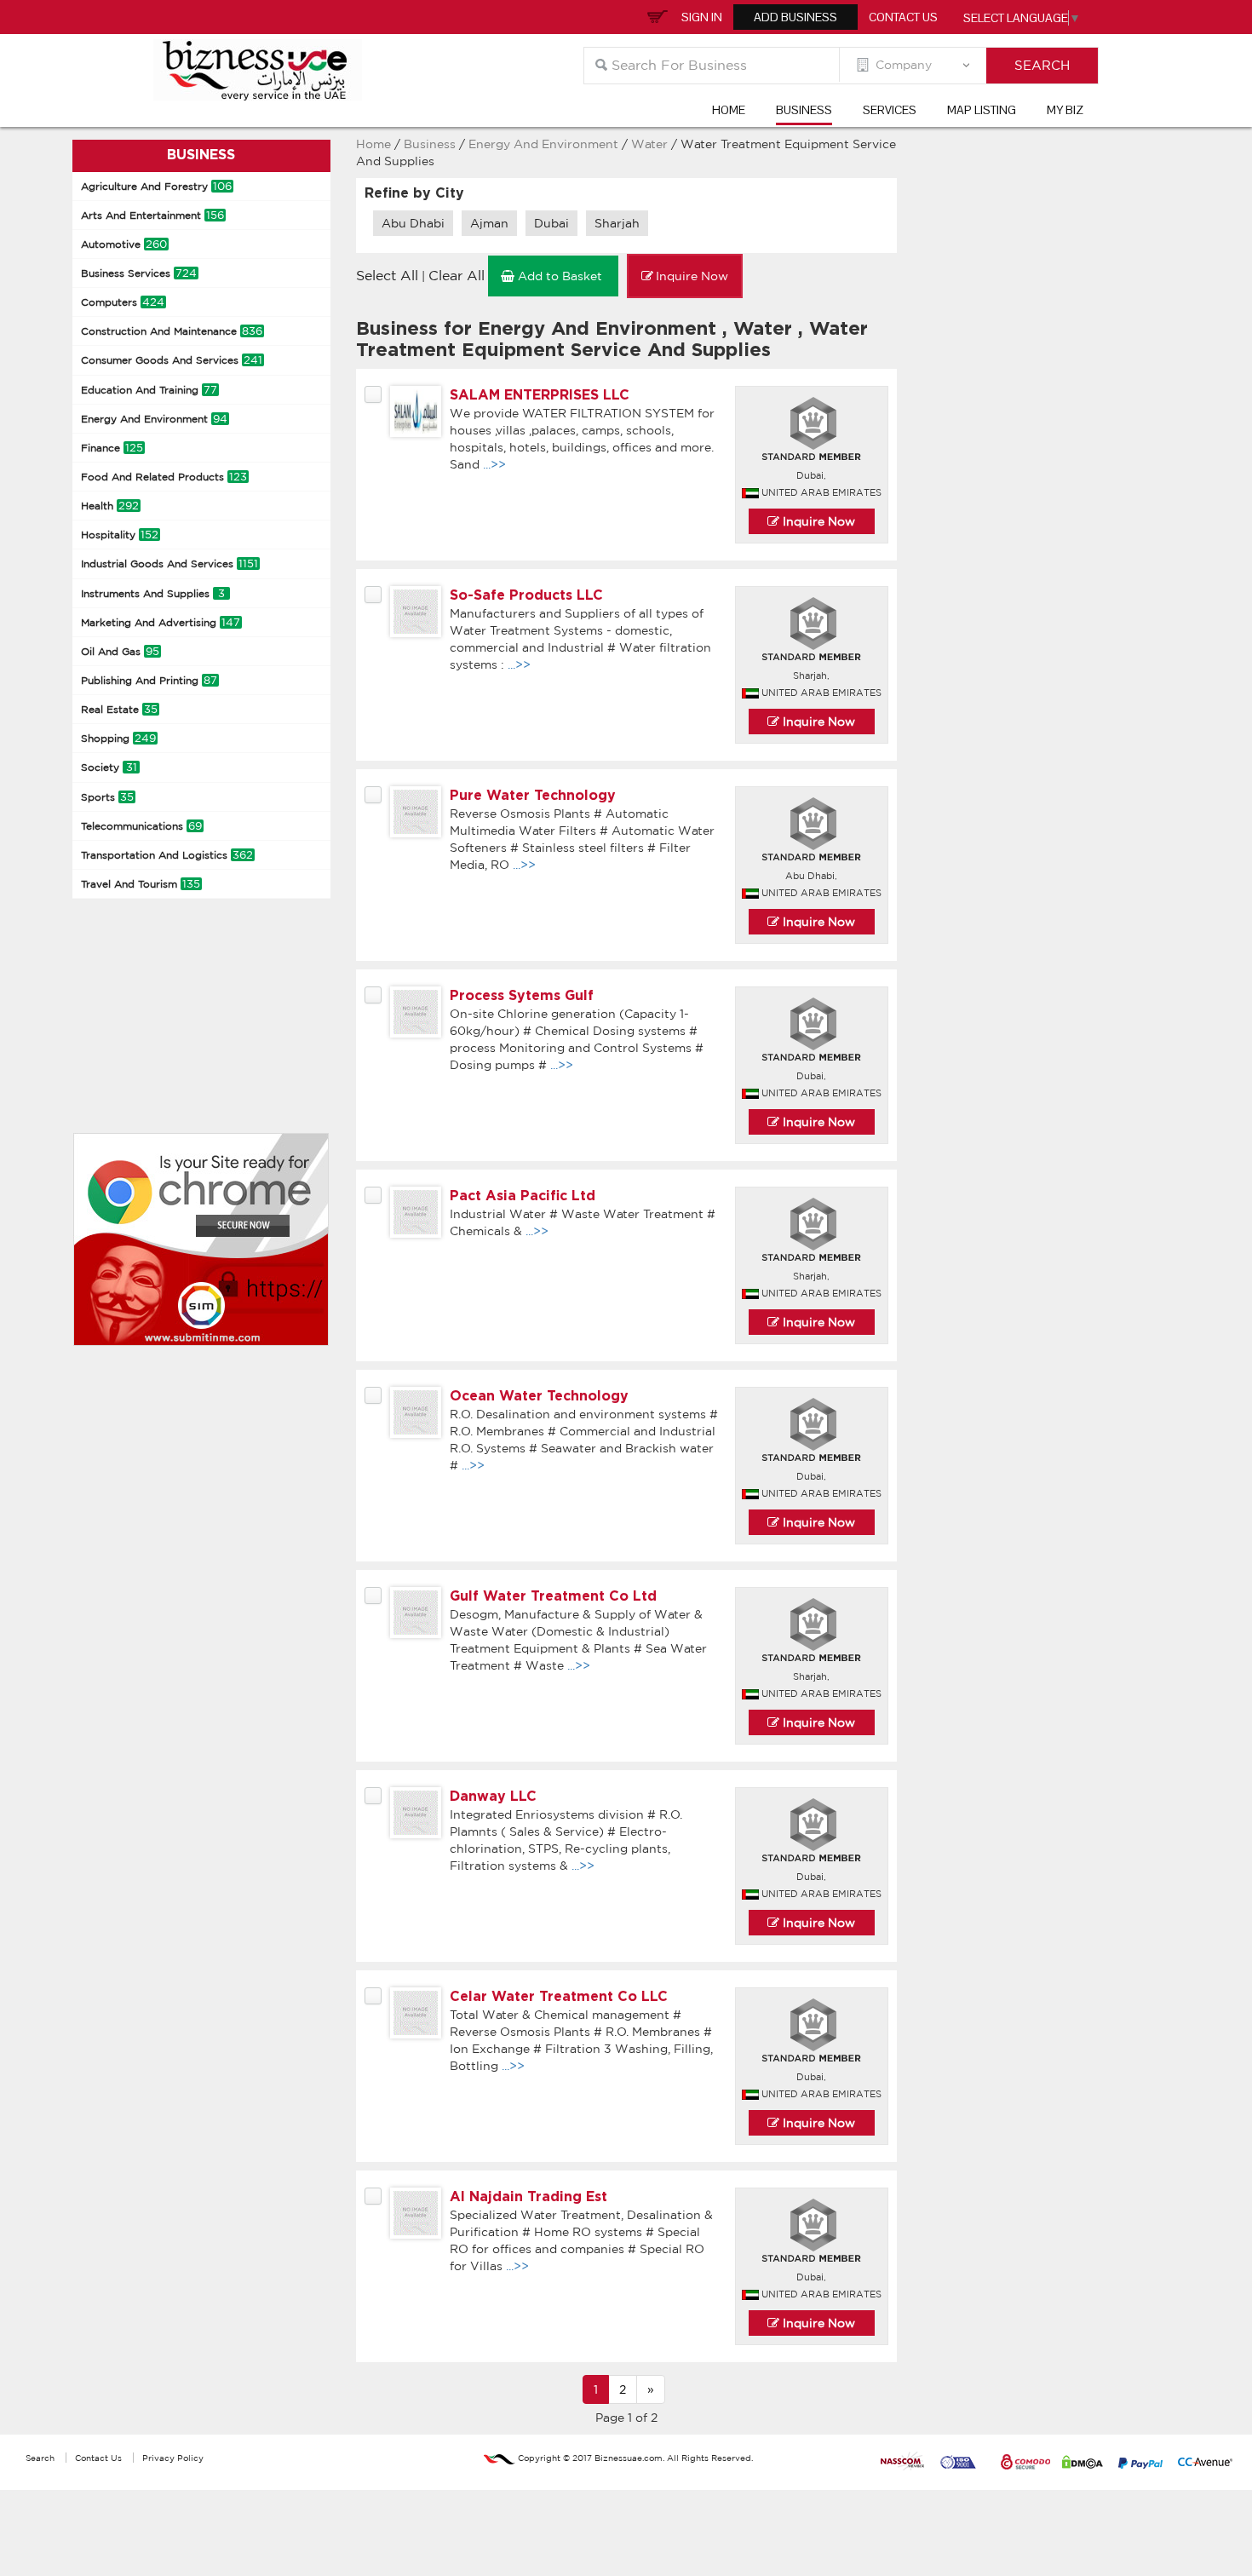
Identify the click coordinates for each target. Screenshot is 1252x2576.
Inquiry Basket (655, 15)
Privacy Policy (173, 2458)
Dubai (551, 223)
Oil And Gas (120, 651)
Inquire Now (817, 521)
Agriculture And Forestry (156, 186)
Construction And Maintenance (172, 331)
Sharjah (617, 223)
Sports (107, 797)
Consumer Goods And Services (172, 360)
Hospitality (120, 535)
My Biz (1065, 110)
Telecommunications (141, 826)
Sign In (702, 17)
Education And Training (149, 390)
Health (110, 506)
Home (729, 110)
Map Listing (982, 110)
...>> (494, 464)
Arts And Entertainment (152, 215)
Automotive (124, 244)
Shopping (118, 738)
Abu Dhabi (413, 223)
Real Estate (119, 709)
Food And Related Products (164, 477)
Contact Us (903, 17)
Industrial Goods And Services (169, 563)
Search (40, 2458)
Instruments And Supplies (153, 593)
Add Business (795, 17)
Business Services (139, 273)
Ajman (489, 223)
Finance (112, 448)
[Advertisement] (200, 1014)
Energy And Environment (154, 419)
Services (890, 110)
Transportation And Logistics (167, 855)
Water (651, 144)
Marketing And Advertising (161, 622)
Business (804, 110)
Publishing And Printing (149, 680)
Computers (123, 302)
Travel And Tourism (141, 884)
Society (109, 767)
